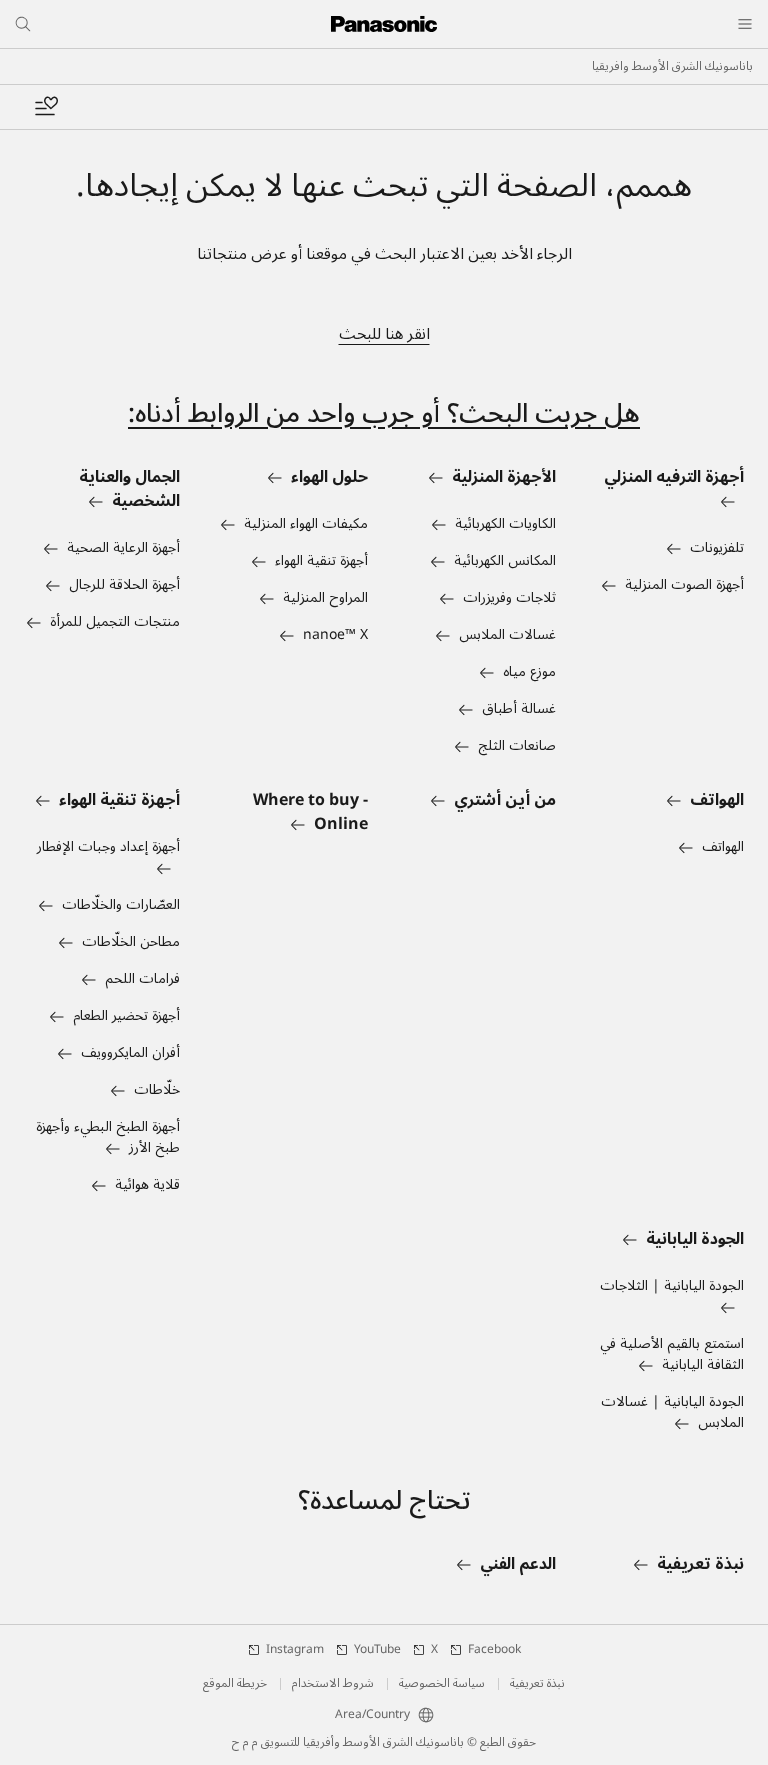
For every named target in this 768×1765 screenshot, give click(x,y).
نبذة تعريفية (537, 1684)
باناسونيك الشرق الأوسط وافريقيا (672, 67)
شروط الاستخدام (333, 1684)
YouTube (377, 1650)
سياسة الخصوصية (442, 1684)
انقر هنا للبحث (384, 334)
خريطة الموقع (235, 1684)
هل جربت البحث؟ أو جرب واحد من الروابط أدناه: (384, 413)
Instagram (295, 1650)
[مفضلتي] (46, 107)
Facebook (494, 1650)
